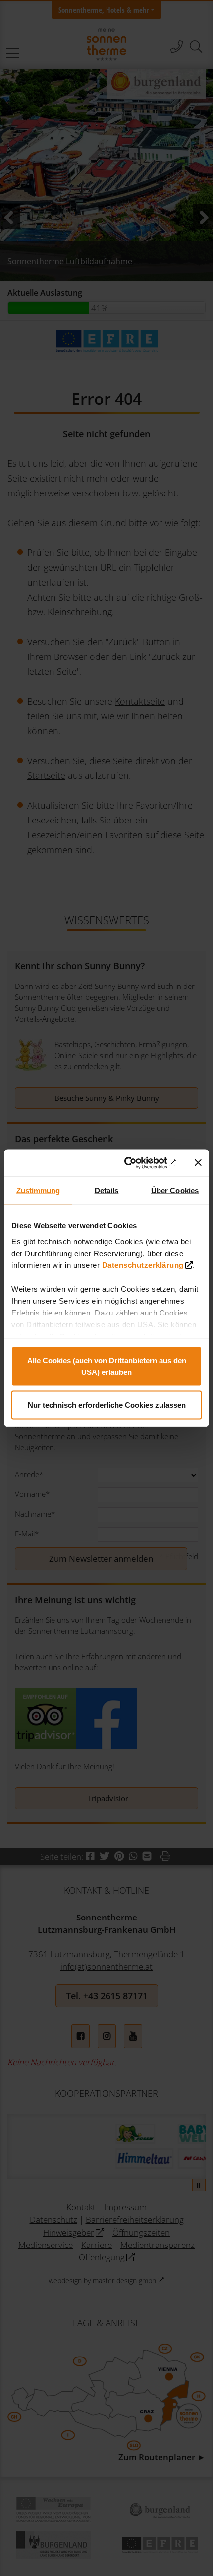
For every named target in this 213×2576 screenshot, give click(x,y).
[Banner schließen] (198, 1163)
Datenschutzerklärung (143, 1265)
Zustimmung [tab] (38, 1190)
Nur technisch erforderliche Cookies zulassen (107, 1404)
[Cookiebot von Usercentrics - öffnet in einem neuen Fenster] (134, 1163)
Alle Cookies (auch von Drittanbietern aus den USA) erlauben (107, 1366)
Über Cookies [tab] (175, 1190)
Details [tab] (107, 1190)
